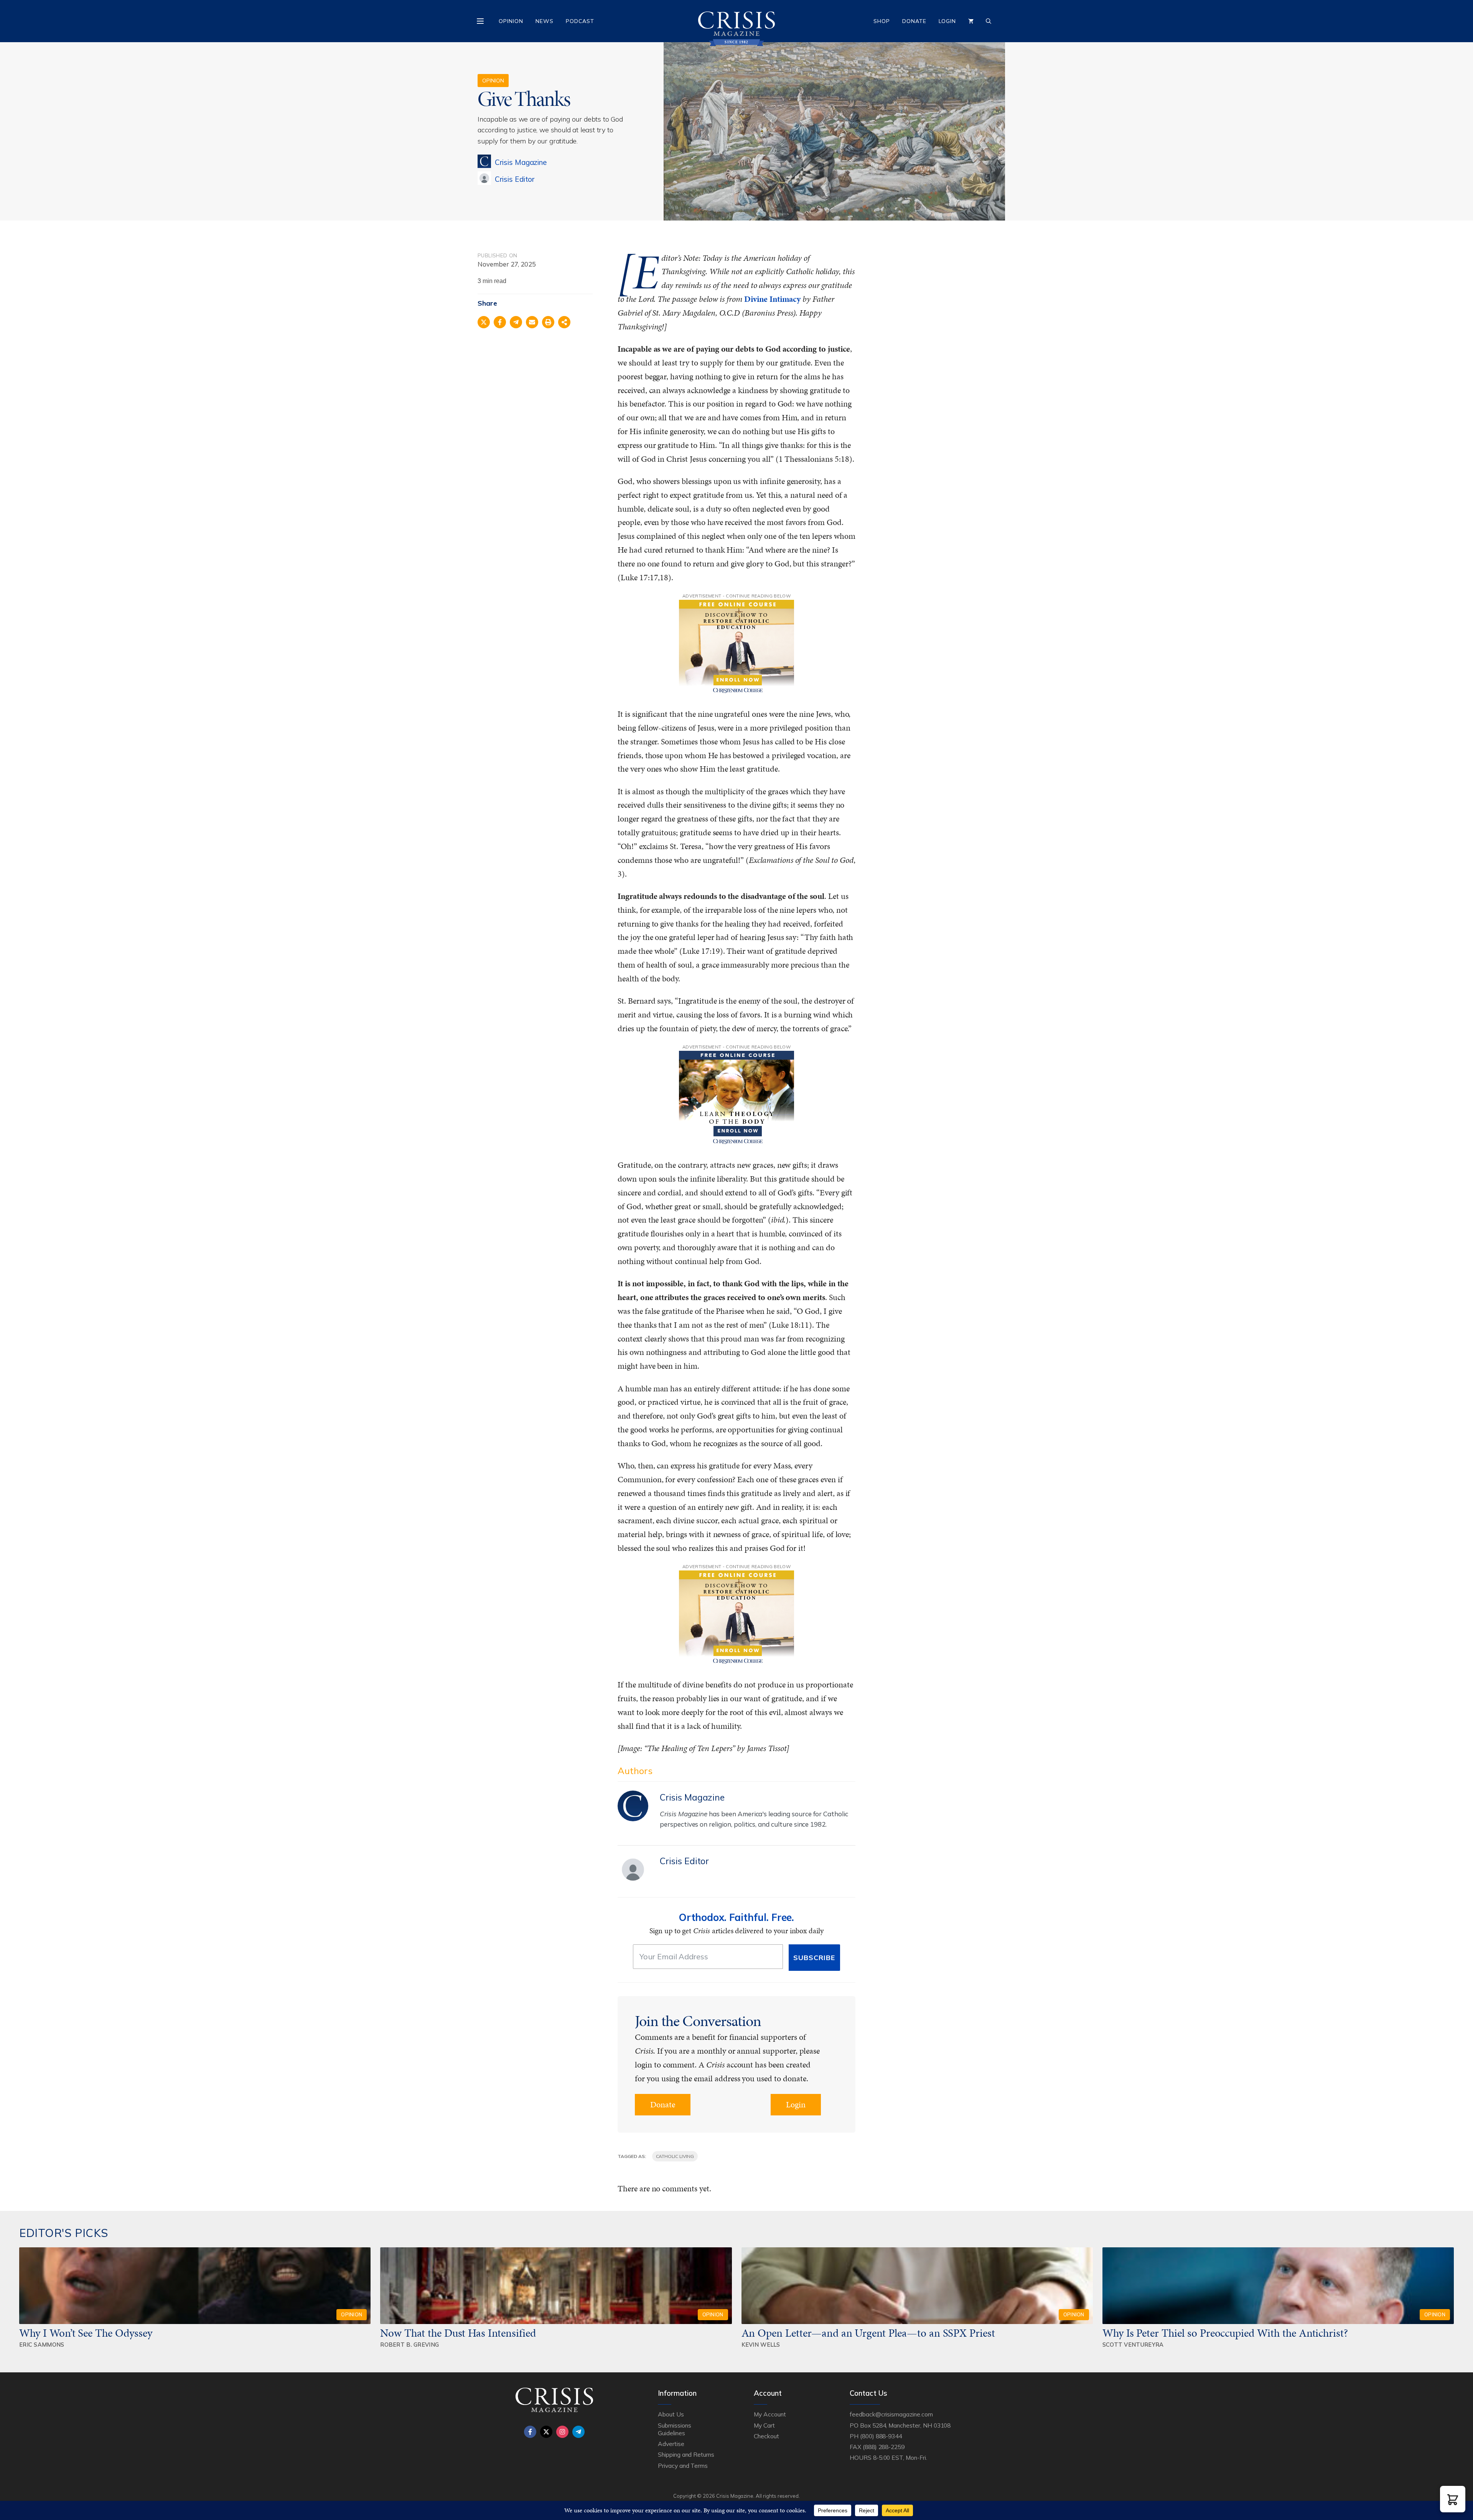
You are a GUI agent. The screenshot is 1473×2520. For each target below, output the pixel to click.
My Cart (764, 2425)
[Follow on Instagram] (562, 2432)
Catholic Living (675, 2156)
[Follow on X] (546, 2432)
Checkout (766, 2436)
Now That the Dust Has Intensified (459, 2333)
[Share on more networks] (564, 322)
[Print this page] (548, 322)
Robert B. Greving (409, 2345)
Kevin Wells (761, 2345)
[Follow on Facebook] (530, 2432)
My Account (770, 2414)
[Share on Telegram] (516, 322)
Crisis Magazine (521, 162)
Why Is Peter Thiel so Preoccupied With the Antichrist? (1225, 2333)
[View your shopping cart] (971, 21)
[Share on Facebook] (500, 322)
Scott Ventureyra (1133, 2345)
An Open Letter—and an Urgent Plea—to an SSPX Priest (868, 2333)
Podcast (580, 21)
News (545, 21)
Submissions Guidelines (674, 2429)
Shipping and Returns (686, 2454)
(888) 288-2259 (884, 2447)
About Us (671, 2414)
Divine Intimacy (772, 299)
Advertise (671, 2444)
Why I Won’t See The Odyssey (86, 2333)
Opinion (511, 21)
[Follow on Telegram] (578, 2432)
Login (947, 21)
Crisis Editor (515, 179)
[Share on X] (484, 322)
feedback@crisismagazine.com (891, 2414)
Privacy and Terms (683, 2466)
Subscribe (814, 1958)
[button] (1453, 2499)
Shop (882, 21)
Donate (914, 21)
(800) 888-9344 (881, 2436)
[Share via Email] (532, 322)
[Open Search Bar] (989, 21)
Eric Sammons (42, 2345)
